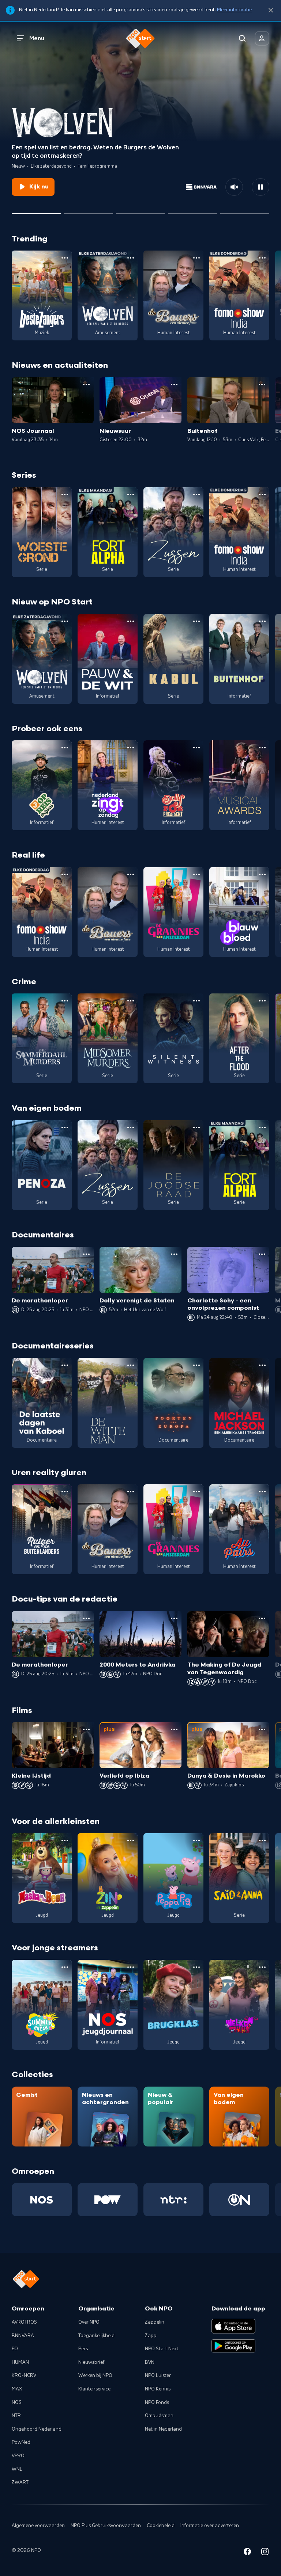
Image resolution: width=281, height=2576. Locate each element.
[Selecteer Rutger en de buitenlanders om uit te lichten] (140, 211)
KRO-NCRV (24, 2375)
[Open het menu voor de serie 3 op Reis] (65, 748)
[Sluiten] (271, 10)
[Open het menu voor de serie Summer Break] (65, 1967)
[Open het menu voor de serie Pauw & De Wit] (131, 621)
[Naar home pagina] (140, 38)
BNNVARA (23, 2336)
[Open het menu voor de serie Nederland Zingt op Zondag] (131, 748)
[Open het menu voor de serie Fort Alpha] (131, 495)
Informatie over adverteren (210, 2526)
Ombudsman (159, 2416)
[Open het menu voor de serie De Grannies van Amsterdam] (196, 874)
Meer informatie (234, 10)
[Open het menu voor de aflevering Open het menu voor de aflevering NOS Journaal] (86, 385)
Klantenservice (94, 2389)
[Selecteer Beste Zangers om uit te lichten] (88, 211)
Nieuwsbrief (91, 2362)
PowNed (21, 2442)
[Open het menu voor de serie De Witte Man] (131, 1365)
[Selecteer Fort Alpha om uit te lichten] (192, 211)
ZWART (20, 2482)
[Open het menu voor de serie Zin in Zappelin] (131, 1840)
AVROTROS (24, 2322)
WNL (17, 2469)
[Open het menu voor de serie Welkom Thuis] (262, 1967)
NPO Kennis (158, 2389)
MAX (17, 2389)
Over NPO (89, 2322)
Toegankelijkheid (96, 2336)
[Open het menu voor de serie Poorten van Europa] (196, 1365)
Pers (83, 2349)
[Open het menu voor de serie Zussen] (196, 495)
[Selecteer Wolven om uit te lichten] (36, 211)
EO (15, 2349)
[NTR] (173, 2200)
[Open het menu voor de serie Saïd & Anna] (262, 1840)
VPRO (18, 2456)
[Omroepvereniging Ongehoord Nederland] (239, 2200)
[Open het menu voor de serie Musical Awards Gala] (262, 748)
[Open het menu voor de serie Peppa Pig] (196, 1840)
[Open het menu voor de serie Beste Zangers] (65, 258)
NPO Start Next (162, 2349)
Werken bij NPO (95, 2375)
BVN (150, 2362)
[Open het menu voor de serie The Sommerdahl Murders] (65, 1001)
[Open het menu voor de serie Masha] (65, 1840)
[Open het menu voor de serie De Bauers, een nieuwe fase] (196, 258)
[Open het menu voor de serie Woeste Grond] (65, 495)
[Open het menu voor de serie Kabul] (196, 621)
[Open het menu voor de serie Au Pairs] (262, 1492)
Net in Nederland (163, 2429)
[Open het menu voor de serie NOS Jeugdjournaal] (131, 1967)
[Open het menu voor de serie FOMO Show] (262, 258)
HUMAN (20, 2362)
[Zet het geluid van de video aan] (234, 187)
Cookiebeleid (161, 2526)
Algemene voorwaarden (38, 2526)
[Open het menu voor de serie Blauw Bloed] (262, 874)
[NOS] (42, 2200)
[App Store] (233, 2326)
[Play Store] (233, 2346)
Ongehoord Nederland (37, 2429)
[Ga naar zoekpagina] (242, 38)
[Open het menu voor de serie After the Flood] (262, 1001)
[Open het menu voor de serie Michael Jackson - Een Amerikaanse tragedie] (262, 1365)
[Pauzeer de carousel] (261, 187)
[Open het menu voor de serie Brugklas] (196, 1967)
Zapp (151, 2336)
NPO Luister (158, 2375)
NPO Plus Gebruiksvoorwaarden (106, 2526)
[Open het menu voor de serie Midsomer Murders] (131, 1001)
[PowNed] (108, 2200)
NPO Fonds (157, 2403)
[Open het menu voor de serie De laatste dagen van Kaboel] (65, 1365)
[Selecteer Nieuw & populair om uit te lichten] (245, 211)
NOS (17, 2403)
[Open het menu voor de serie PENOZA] (65, 1127)
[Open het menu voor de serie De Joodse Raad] (196, 1127)
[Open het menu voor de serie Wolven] (131, 258)
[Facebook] (247, 2553)
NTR (16, 2416)
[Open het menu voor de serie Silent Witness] (196, 1001)
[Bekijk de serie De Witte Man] (108, 1403)
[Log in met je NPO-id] (262, 38)
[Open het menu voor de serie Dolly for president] (196, 748)
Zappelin (155, 2322)
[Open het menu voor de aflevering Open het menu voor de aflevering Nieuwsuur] (174, 385)
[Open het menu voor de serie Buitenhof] (262, 621)
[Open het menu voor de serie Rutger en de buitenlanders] (65, 1492)
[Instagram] (265, 2553)
